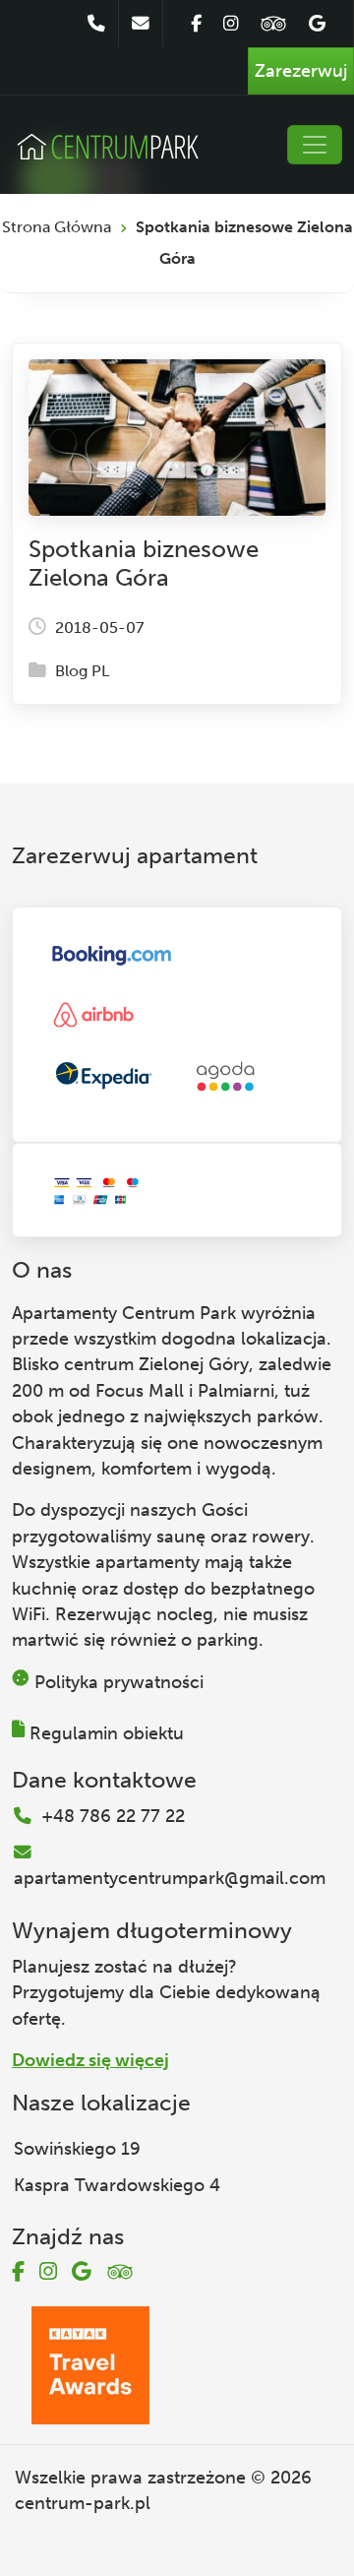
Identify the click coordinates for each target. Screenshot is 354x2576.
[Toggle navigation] (315, 145)
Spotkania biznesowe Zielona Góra (144, 563)
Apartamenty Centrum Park (124, 1313)
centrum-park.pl (83, 2503)
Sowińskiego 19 (77, 2149)
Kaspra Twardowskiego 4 (117, 2185)
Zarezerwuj (301, 71)
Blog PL (82, 671)
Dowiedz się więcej (90, 2060)
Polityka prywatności (119, 1682)
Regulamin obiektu (107, 1733)
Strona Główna (57, 227)
